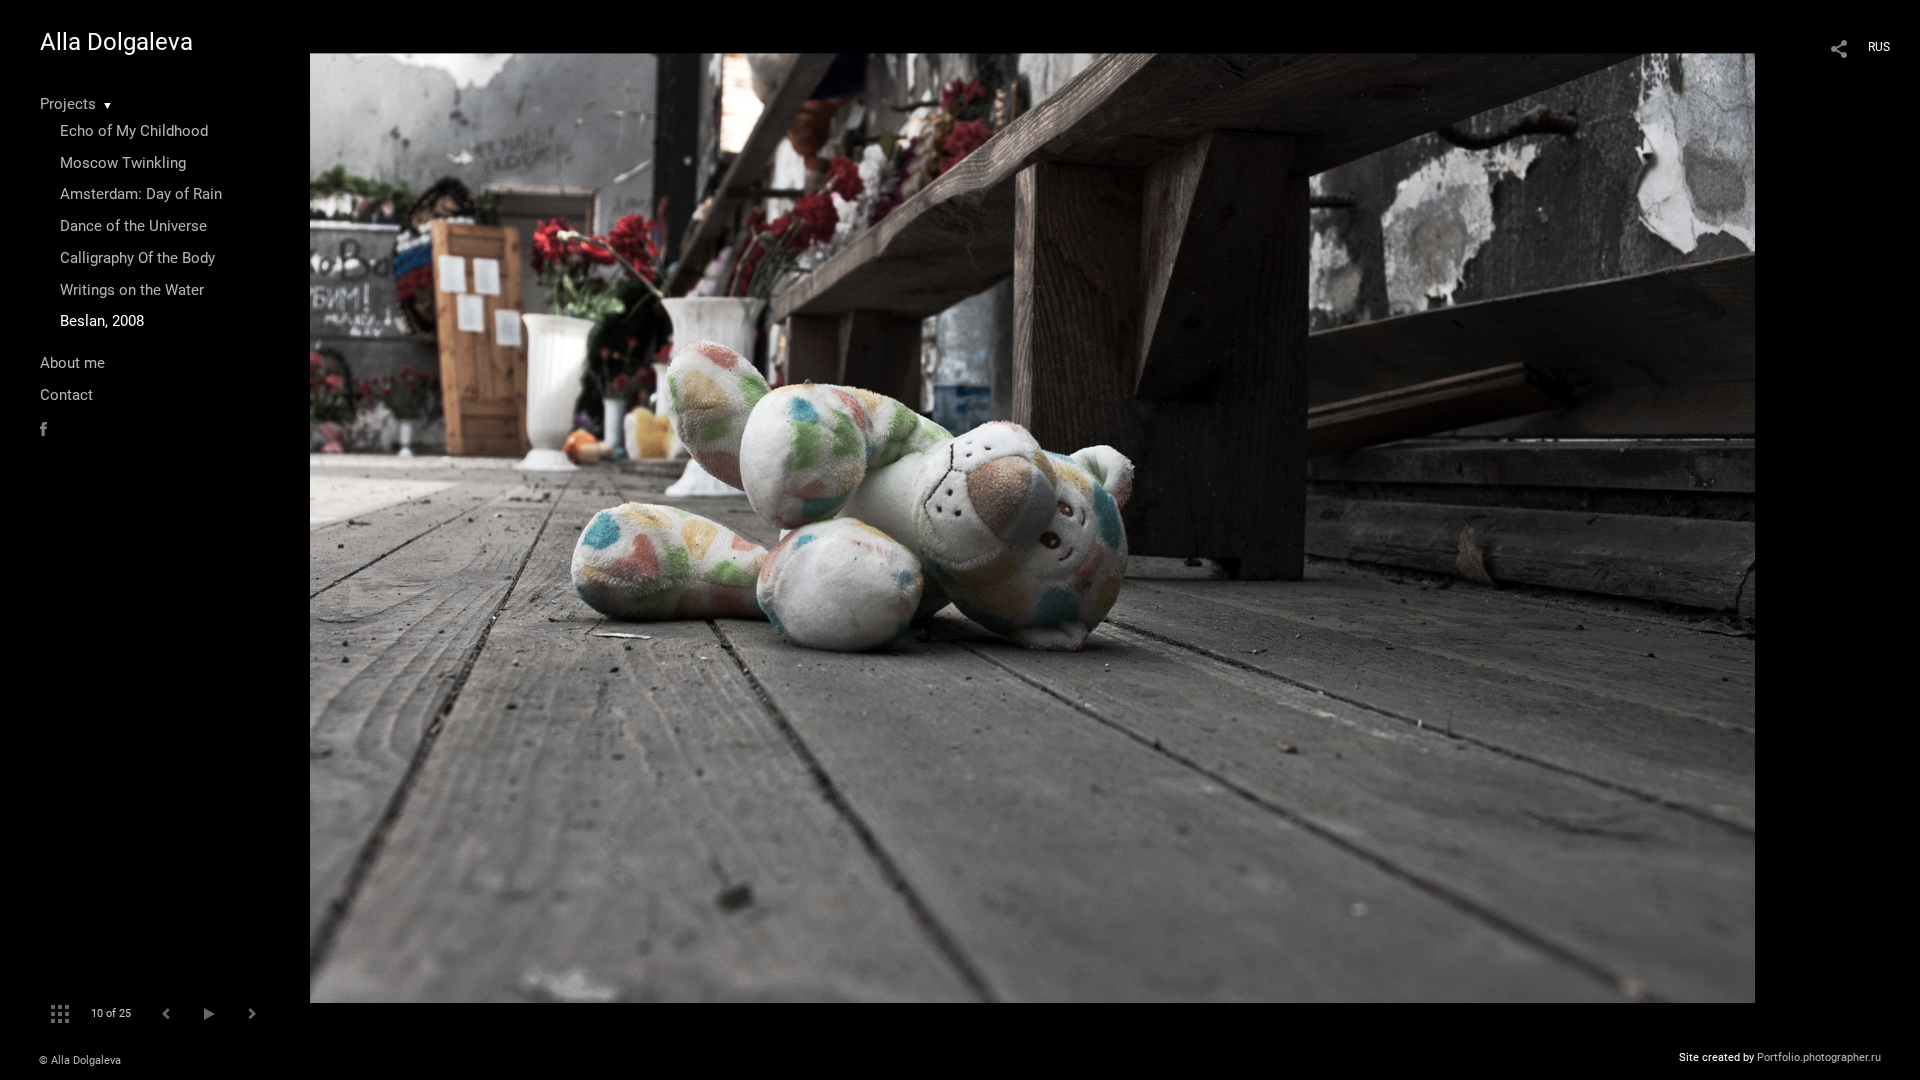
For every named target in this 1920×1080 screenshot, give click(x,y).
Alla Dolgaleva (116, 42)
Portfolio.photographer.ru (1819, 1057)
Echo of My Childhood (134, 131)
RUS (1879, 47)
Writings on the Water (132, 290)
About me (72, 363)
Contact (66, 395)
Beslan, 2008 (102, 321)
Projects (68, 104)
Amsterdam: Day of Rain (141, 194)
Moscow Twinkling (123, 163)
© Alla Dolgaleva (80, 1060)
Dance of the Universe (133, 226)
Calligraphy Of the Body (137, 258)
